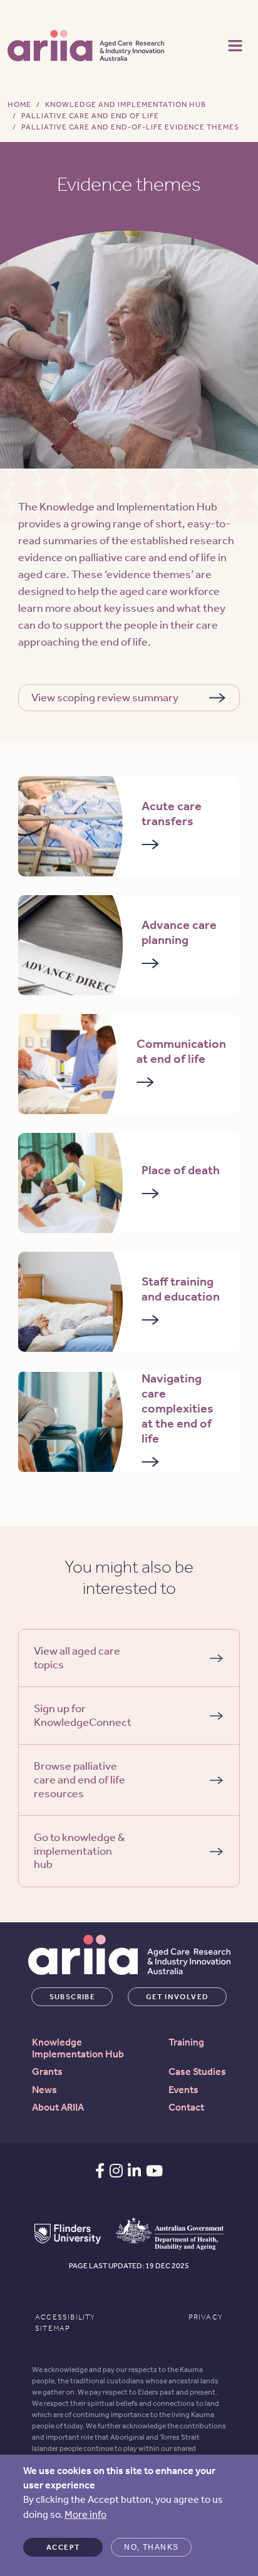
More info (85, 2514)
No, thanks (151, 2547)
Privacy (206, 2317)
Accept (63, 2547)
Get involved (178, 1997)
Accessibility (65, 2317)
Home (19, 104)
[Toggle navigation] (235, 44)
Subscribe (73, 1997)
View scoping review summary (105, 697)
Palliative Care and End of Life (90, 116)
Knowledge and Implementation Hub (126, 104)
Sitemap (53, 2328)
